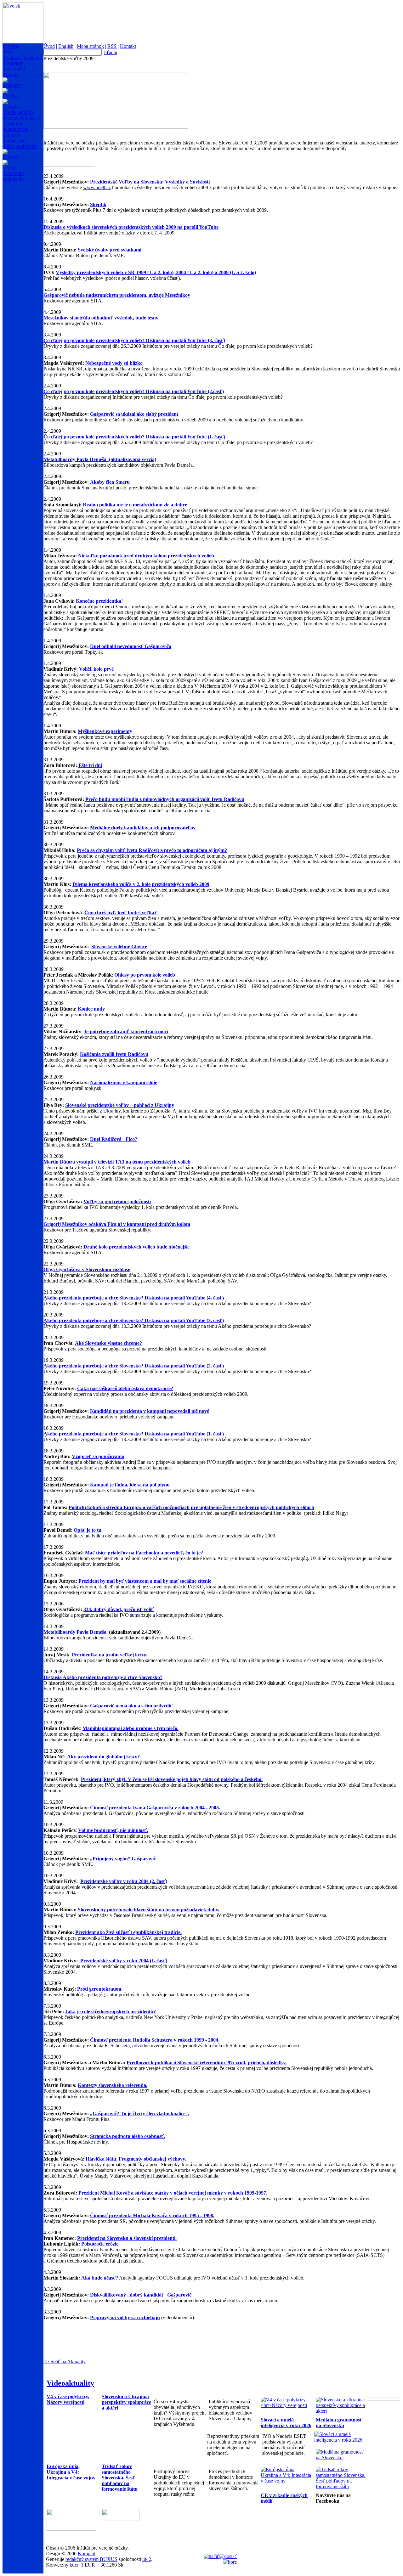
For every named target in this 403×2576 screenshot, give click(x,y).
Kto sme (11, 46)
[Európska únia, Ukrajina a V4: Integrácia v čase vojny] (287, 2481)
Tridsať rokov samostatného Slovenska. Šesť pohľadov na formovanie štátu (120, 2478)
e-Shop (10, 168)
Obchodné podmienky (14, 176)
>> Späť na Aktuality (65, 2362)
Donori (11, 74)
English (66, 46)
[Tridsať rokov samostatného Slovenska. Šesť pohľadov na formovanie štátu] (342, 2486)
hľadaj (111, 52)
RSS (112, 46)
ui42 (147, 2559)
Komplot (87, 2553)
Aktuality (12, 85)
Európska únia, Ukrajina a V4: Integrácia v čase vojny (71, 2472)
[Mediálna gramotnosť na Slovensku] (342, 2458)
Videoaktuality (70, 2383)
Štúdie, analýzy (19, 112)
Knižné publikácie (22, 118)
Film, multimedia (21, 146)
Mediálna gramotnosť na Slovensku (339, 2423)
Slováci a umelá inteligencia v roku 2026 (286, 2423)
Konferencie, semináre (16, 132)
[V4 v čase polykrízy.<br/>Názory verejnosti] (287, 2405)
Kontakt (128, 46)
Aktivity (11, 107)
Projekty (11, 96)
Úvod (49, 46)
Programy (14, 63)
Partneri (10, 157)
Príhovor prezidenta (23, 57)
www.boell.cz (97, 187)
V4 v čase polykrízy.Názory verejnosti (68, 2399)
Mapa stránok (90, 46)
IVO (8, 52)
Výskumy (14, 124)
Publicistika (15, 141)
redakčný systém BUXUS (91, 2559)
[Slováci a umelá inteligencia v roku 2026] (340, 2440)
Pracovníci (14, 69)
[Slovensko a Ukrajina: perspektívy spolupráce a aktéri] (342, 2411)
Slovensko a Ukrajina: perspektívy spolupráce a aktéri (126, 2402)
